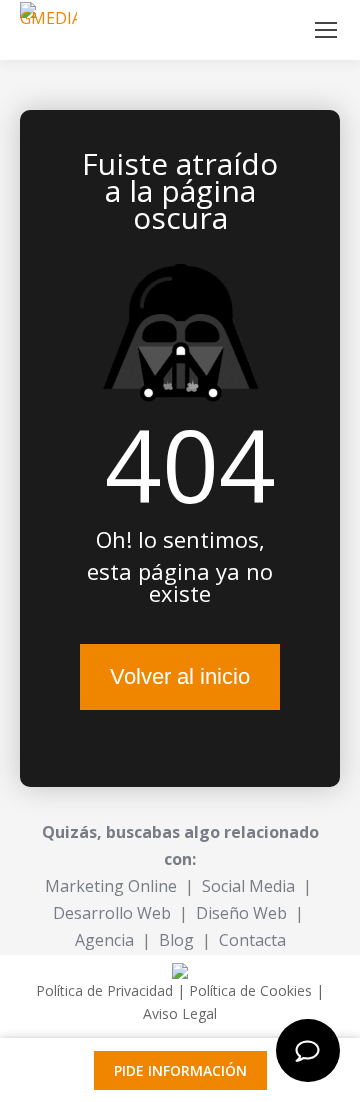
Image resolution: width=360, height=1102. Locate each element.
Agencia (104, 940)
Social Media (248, 886)
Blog (176, 940)
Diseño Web (241, 913)
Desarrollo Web (112, 913)
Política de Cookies (250, 990)
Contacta (252, 940)
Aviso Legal (180, 1013)
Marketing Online (111, 886)
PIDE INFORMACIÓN (180, 1070)
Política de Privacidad (104, 990)
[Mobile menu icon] (326, 30)
